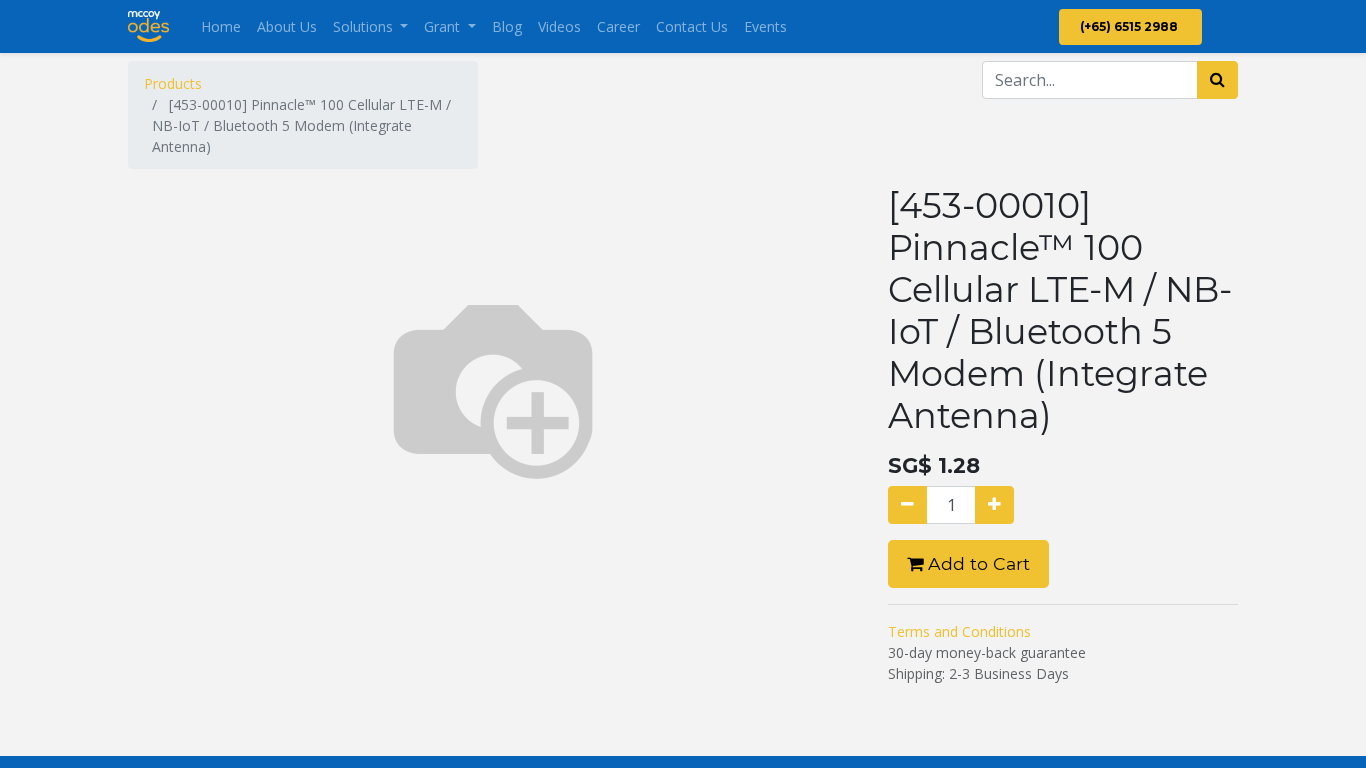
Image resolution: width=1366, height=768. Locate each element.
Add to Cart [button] (976, 563)
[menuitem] (221, 26)
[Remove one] (907, 505)
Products (173, 83)
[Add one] (994, 505)
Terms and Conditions (959, 631)
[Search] (1217, 80)
